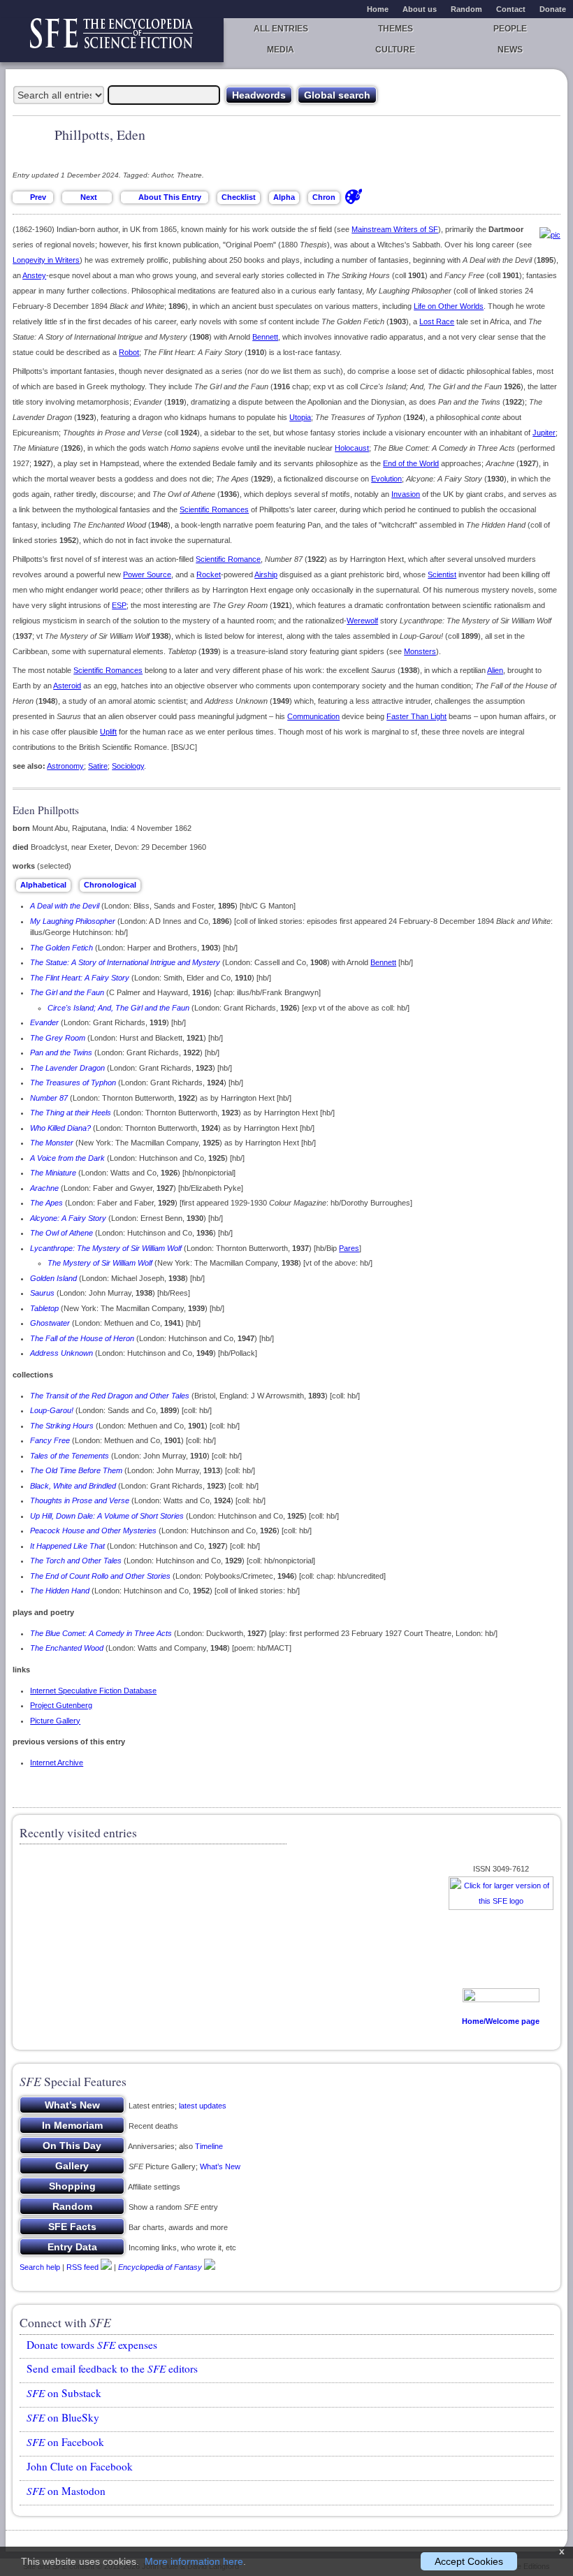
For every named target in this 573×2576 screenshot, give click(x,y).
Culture (395, 50)
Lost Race (437, 321)
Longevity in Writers (46, 260)
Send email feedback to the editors (112, 2368)
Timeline (209, 2146)
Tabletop (44, 1308)
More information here (194, 2561)
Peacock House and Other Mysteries (93, 1531)
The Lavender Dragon (67, 1068)
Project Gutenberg (61, 1705)
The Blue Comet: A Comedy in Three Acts (101, 1633)
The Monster (52, 1143)
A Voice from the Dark (67, 1158)
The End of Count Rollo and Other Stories (100, 1576)
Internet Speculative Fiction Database (93, 1691)
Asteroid (67, 686)
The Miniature (53, 1173)
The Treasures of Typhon (73, 1083)
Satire (98, 766)
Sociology (128, 766)
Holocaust (352, 448)
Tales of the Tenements (70, 1456)
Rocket (209, 574)
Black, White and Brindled (73, 1486)
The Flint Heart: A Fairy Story (80, 978)
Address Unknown (61, 1353)
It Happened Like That (67, 1546)
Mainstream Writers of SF (395, 229)
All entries (281, 29)
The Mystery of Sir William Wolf (100, 1263)
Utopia (300, 417)
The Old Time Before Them (76, 1470)
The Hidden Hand (60, 1591)
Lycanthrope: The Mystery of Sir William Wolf (106, 1248)
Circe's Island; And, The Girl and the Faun (118, 1008)
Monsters (420, 651)
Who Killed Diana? (60, 1128)
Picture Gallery (55, 1721)
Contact (511, 9)
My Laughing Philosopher (73, 921)
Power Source (147, 574)
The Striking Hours (62, 1426)
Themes (396, 29)
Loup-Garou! (52, 1410)
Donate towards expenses (92, 2345)
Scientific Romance (228, 559)
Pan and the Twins (61, 1052)
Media (281, 50)
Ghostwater (50, 1323)
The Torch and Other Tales (76, 1561)
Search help (40, 2267)
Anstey (34, 275)
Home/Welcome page (501, 2021)
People (510, 29)
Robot (129, 352)
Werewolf (362, 621)
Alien (495, 670)
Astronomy (65, 766)
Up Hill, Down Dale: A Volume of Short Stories (107, 1516)
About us (420, 9)
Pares (349, 1248)
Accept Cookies (469, 2561)
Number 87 (49, 1098)
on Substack (64, 2393)
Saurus (42, 1293)
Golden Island (53, 1278)
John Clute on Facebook (80, 2466)
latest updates (203, 2106)
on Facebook (65, 2442)
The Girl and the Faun (67, 992)
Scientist (442, 574)
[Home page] (112, 40)
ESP (119, 605)
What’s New (220, 2166)
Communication (313, 716)
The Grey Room (58, 1038)
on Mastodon (66, 2491)
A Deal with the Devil (65, 906)
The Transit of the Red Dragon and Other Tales (110, 1396)
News (510, 50)
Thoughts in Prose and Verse (80, 1500)
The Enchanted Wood (67, 1648)
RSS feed (82, 2267)
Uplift (108, 732)
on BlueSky (63, 2417)
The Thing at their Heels (71, 1113)
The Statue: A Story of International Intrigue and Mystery (125, 962)
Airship (266, 574)
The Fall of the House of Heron (82, 1338)
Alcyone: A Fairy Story (68, 1218)
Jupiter (544, 433)
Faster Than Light (416, 716)
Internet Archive (57, 1763)
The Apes (46, 1203)
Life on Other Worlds (449, 306)
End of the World (411, 463)
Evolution (386, 479)
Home (378, 9)
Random (466, 9)
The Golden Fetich (61, 948)
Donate (553, 9)
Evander (44, 1022)
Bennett (265, 337)
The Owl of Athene (61, 1233)
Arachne (44, 1188)
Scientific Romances (214, 509)
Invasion (406, 494)
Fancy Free (50, 1440)
